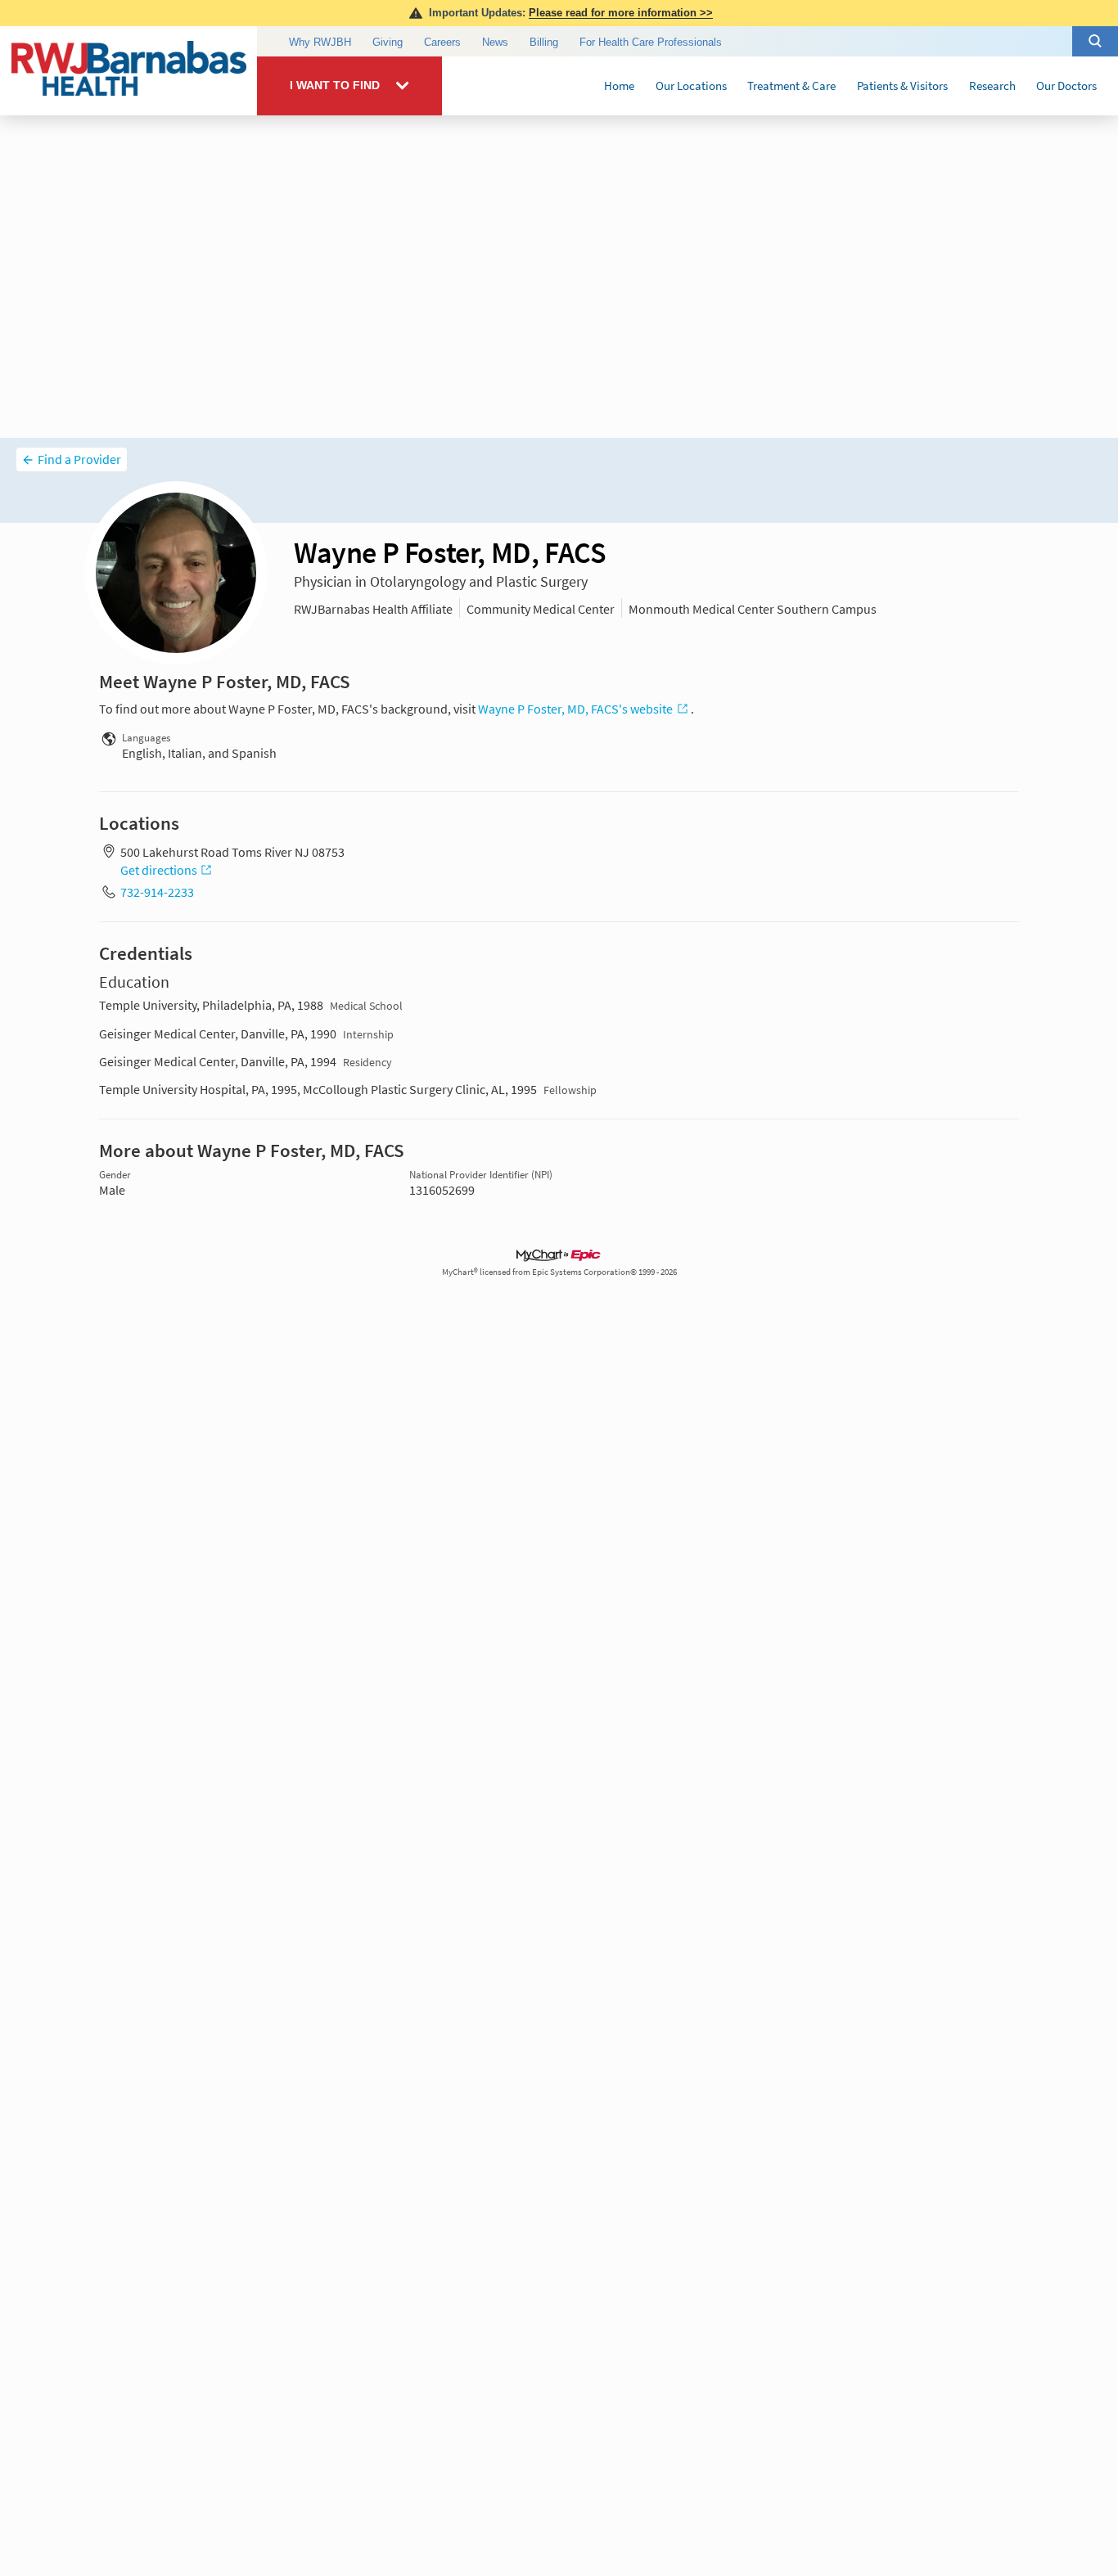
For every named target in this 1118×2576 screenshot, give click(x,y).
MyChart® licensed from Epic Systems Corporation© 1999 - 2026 (559, 1272)
